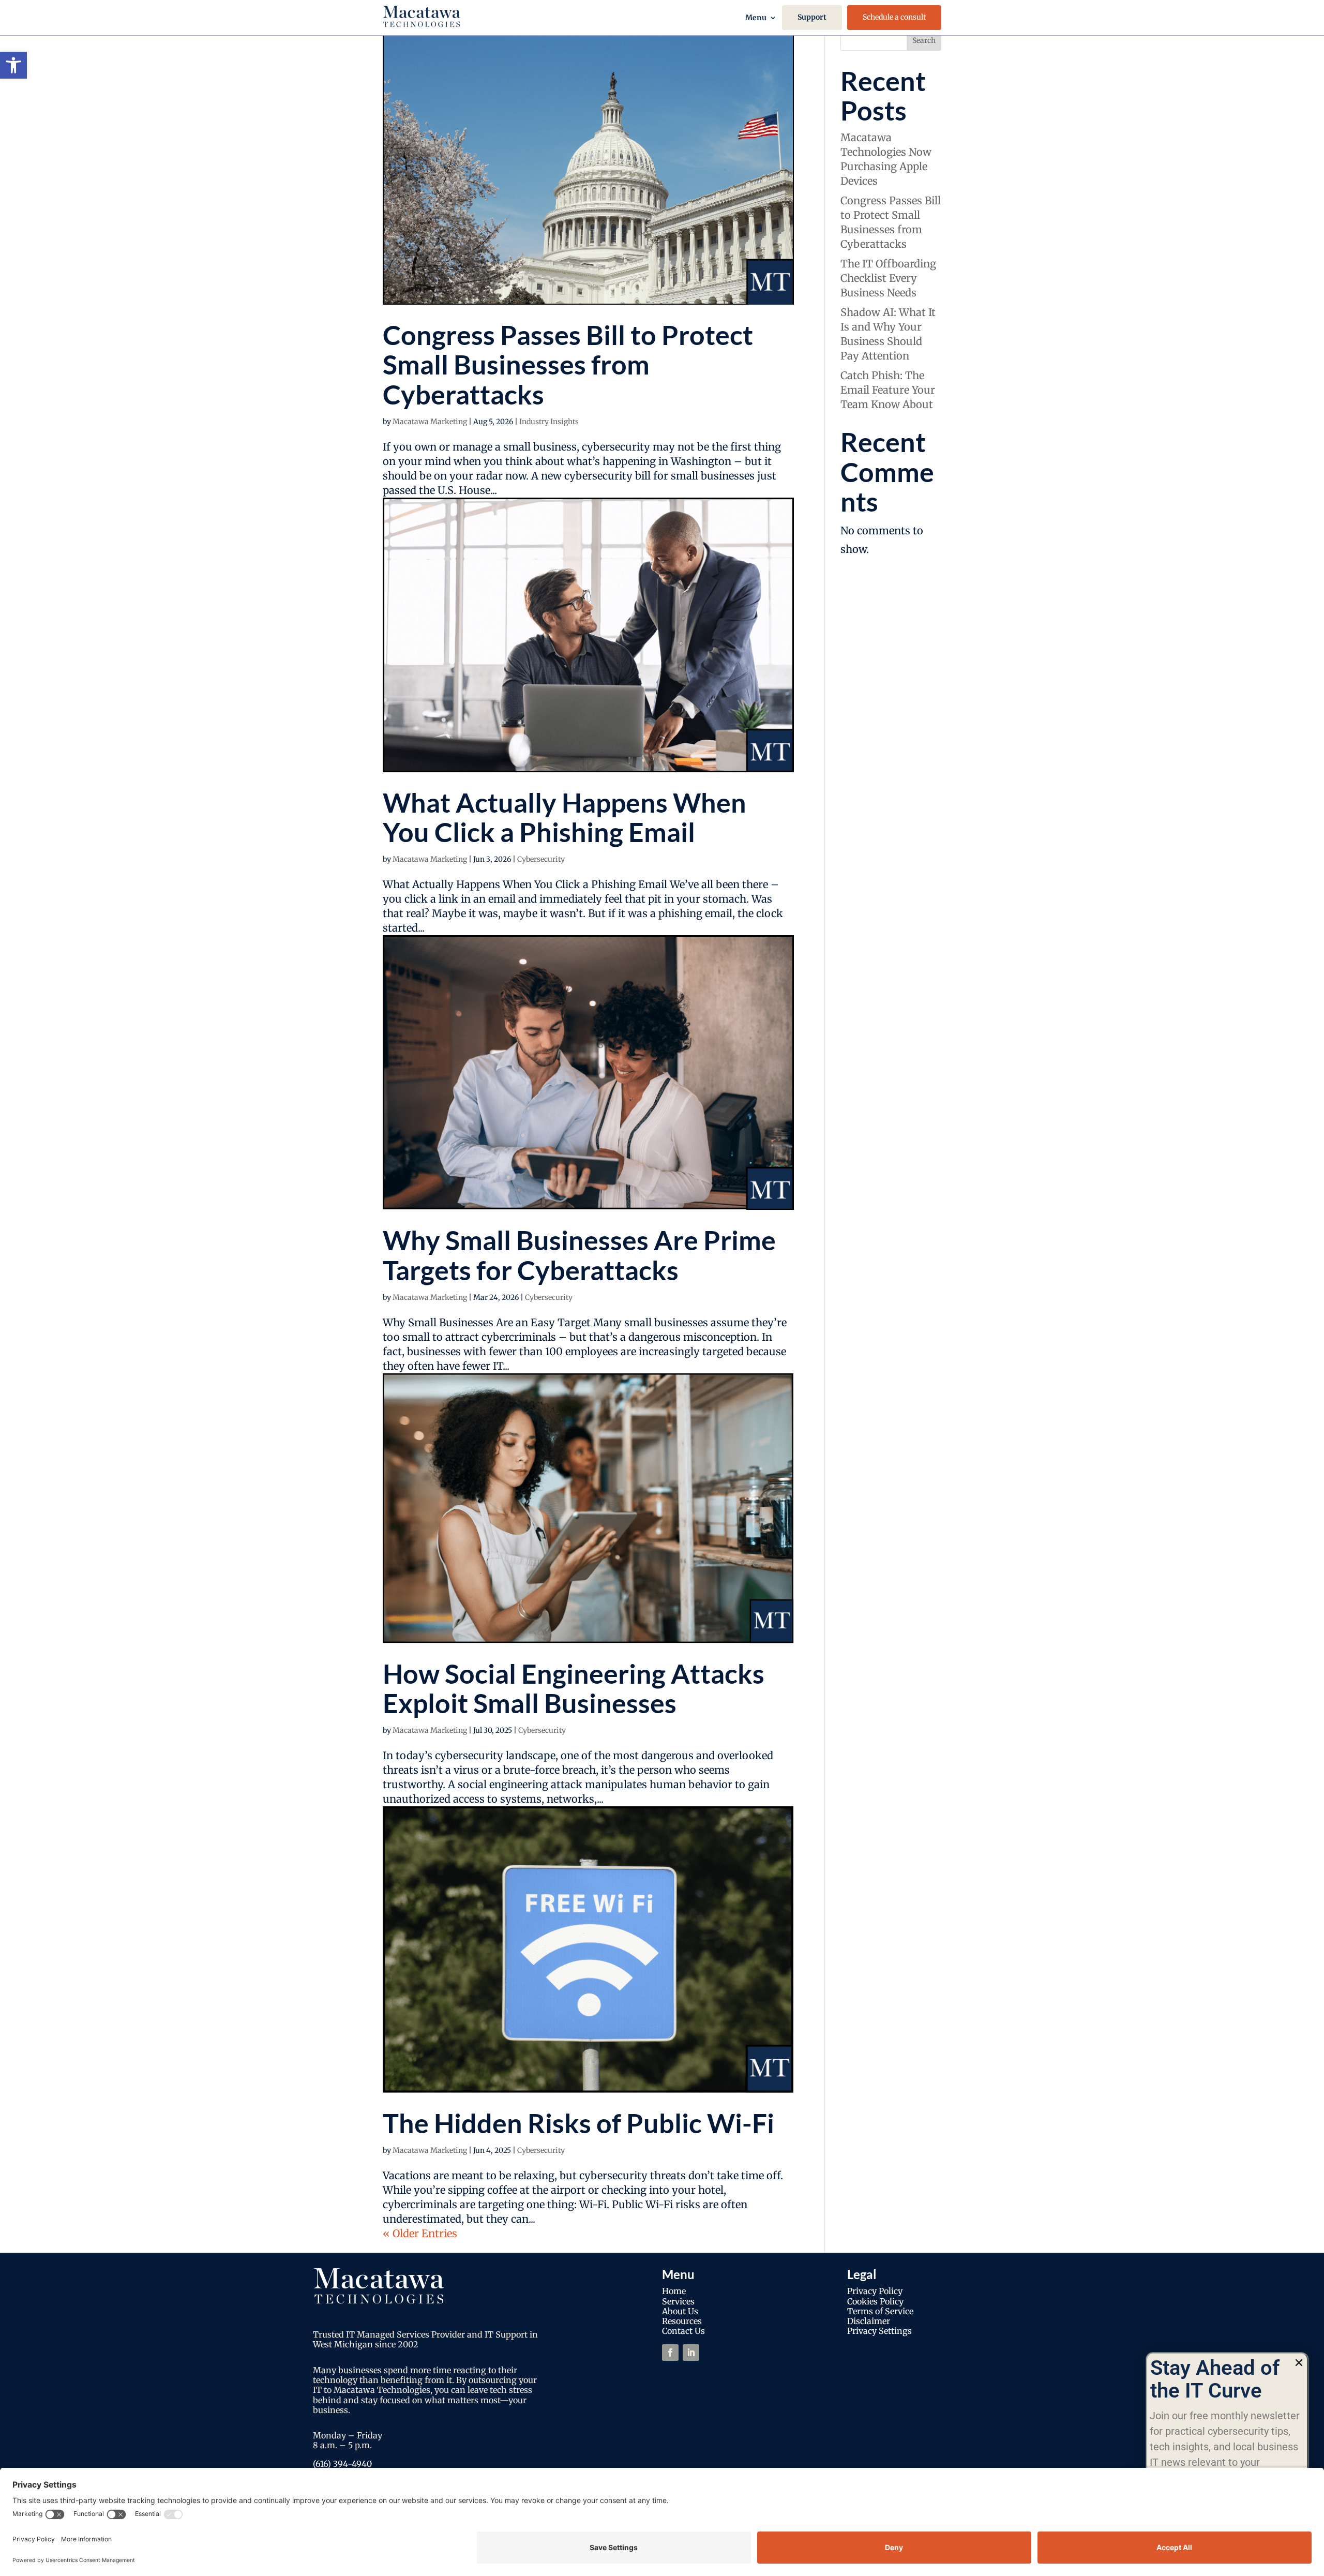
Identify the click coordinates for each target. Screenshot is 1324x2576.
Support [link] (812, 17)
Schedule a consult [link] (894, 17)
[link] (13, 65)
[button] (1299, 2363)
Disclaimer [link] (869, 2321)
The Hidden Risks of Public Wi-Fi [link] (578, 2123)
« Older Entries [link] (420, 2233)
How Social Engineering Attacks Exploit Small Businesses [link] (574, 1688)
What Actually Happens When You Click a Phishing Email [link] (565, 817)
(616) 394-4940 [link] (342, 2464)
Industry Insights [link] (549, 422)
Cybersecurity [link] (541, 859)
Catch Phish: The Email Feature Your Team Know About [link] (888, 390)
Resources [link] (682, 2321)
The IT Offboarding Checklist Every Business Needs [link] (888, 278)
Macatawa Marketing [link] (430, 422)
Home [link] (674, 2291)
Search (924, 40)
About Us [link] (680, 2311)
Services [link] (678, 2301)
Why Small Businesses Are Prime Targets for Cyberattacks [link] (579, 1255)
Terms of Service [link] (880, 2311)
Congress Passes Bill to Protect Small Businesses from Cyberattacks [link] (568, 364)
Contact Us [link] (683, 2331)
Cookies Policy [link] (875, 2301)
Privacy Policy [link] (875, 2291)
